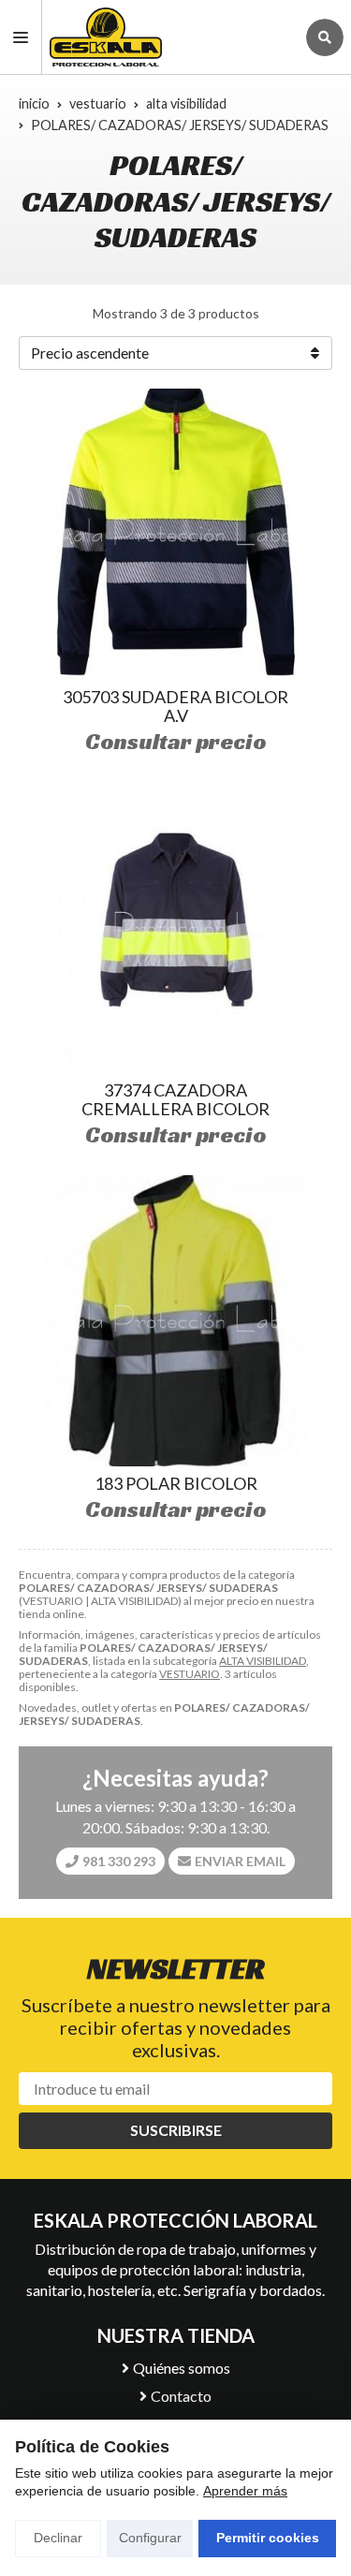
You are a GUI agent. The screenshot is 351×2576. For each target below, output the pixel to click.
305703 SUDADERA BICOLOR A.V (175, 706)
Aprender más (245, 2491)
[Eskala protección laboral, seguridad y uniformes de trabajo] (168, 37)
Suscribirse (176, 2130)
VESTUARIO (190, 1674)
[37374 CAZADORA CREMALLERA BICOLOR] (176, 927)
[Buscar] (325, 37)
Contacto (181, 2396)
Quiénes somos (182, 2368)
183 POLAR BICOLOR (176, 1483)
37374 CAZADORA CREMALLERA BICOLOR (175, 1099)
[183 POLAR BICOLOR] (176, 1321)
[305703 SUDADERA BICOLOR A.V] (176, 534)
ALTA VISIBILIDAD (263, 1661)
